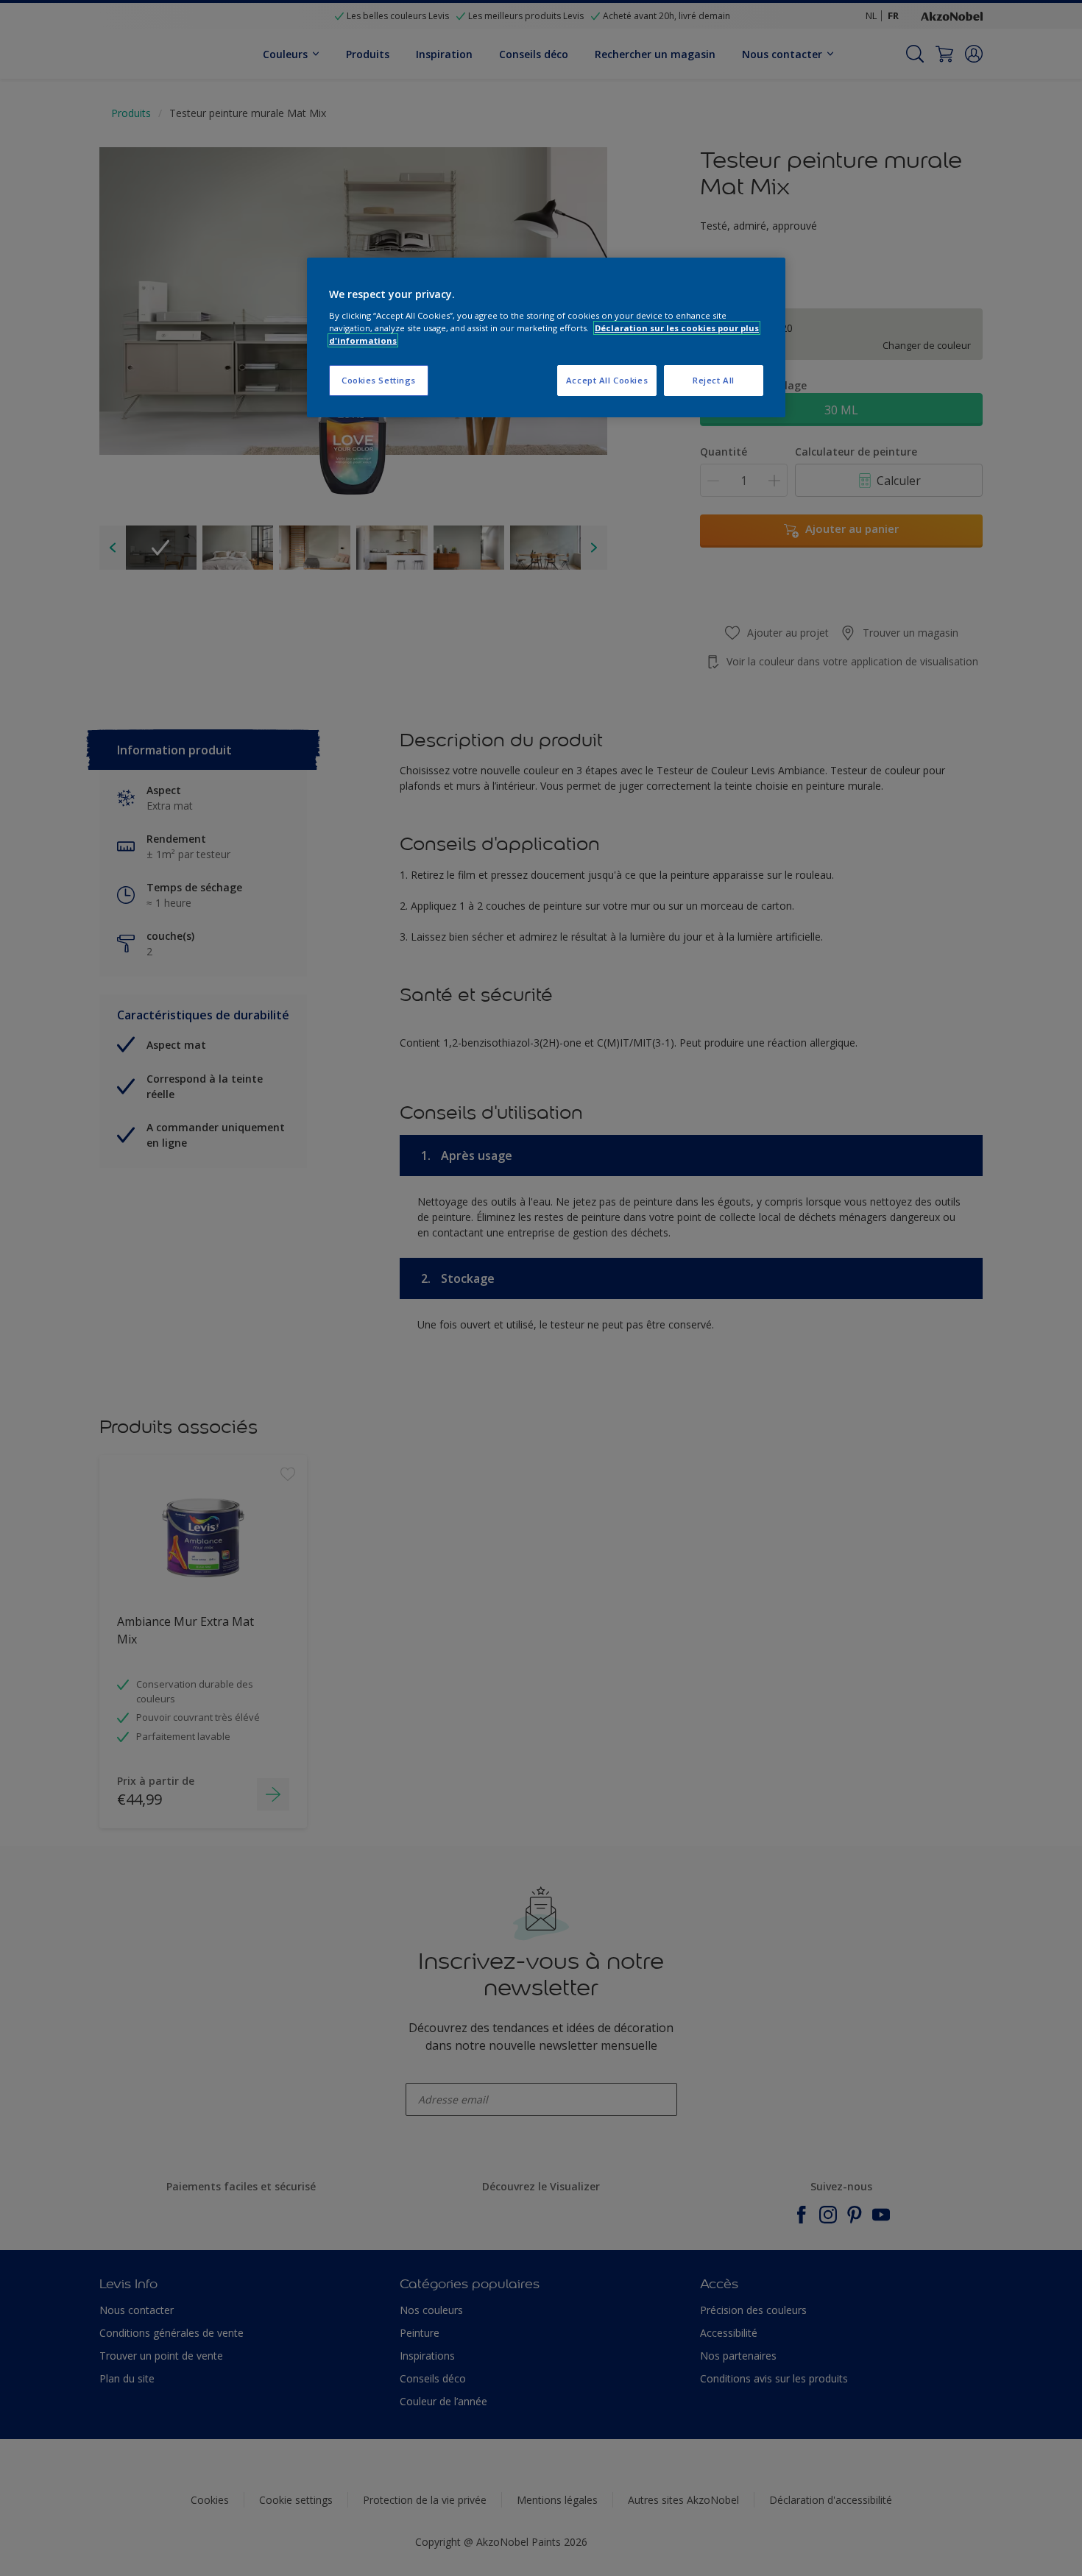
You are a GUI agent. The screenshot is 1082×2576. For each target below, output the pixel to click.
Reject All (714, 380)
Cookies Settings (379, 380)
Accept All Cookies (607, 380)
